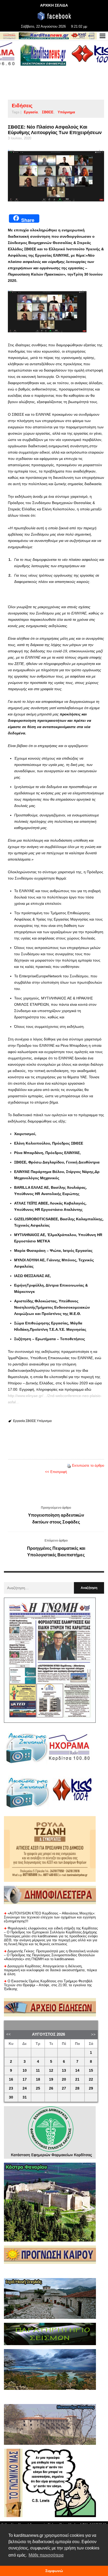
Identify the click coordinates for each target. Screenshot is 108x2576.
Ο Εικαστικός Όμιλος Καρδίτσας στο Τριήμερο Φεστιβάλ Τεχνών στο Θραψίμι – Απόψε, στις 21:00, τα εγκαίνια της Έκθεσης (48, 1985)
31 (25, 2097)
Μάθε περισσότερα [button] (46, 2555)
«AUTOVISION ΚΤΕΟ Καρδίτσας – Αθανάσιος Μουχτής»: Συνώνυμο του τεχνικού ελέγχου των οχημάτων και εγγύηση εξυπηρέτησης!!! (50, 1917)
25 (38, 2088)
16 (11, 2079)
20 (64, 2079)
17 (25, 2079)
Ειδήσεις (22, 106)
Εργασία (31, 112)
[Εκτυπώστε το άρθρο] (69, 1465)
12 (51, 2071)
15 (91, 2071)
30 (11, 2097)
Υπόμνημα (66, 112)
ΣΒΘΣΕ (48, 112)
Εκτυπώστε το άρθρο (88, 1465)
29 (91, 2088)
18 (38, 2079)
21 (77, 2079)
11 (38, 2071)
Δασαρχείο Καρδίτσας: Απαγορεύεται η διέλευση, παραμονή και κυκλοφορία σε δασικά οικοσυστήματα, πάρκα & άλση (50, 1970)
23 (11, 2088)
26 (51, 2088)
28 (77, 2088)
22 (91, 2079)
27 (64, 2088)
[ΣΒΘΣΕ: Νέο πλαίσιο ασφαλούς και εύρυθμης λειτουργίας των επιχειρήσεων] (56, 176)
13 (64, 2071)
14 (77, 2071)
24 (25, 2088)
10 (25, 2071)
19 (51, 2079)
